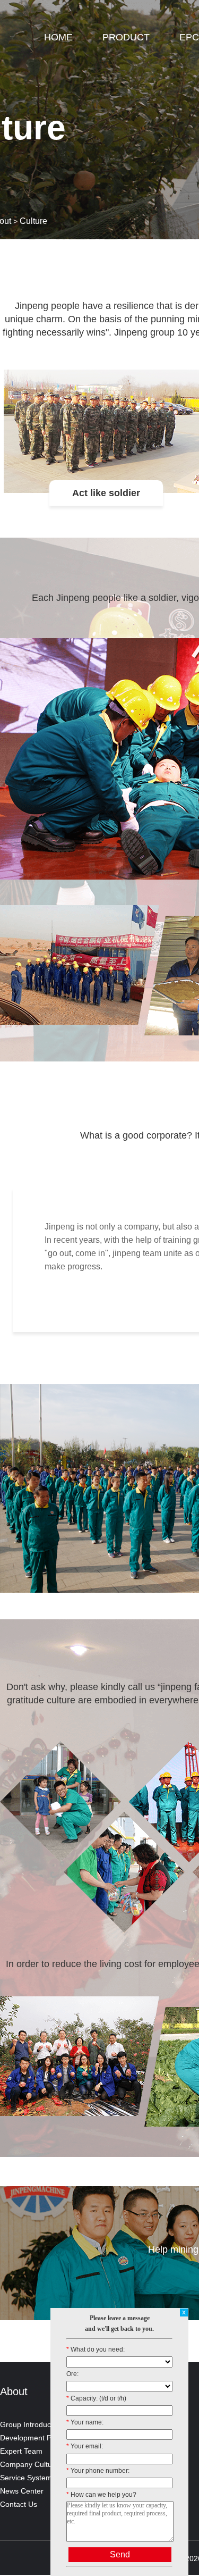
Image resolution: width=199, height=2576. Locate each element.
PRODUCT (126, 37)
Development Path (31, 2438)
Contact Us (19, 2504)
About (14, 2391)
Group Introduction (32, 2424)
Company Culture (29, 2464)
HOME (58, 37)
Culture (33, 221)
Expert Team (21, 2451)
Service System (26, 2478)
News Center (22, 2491)
